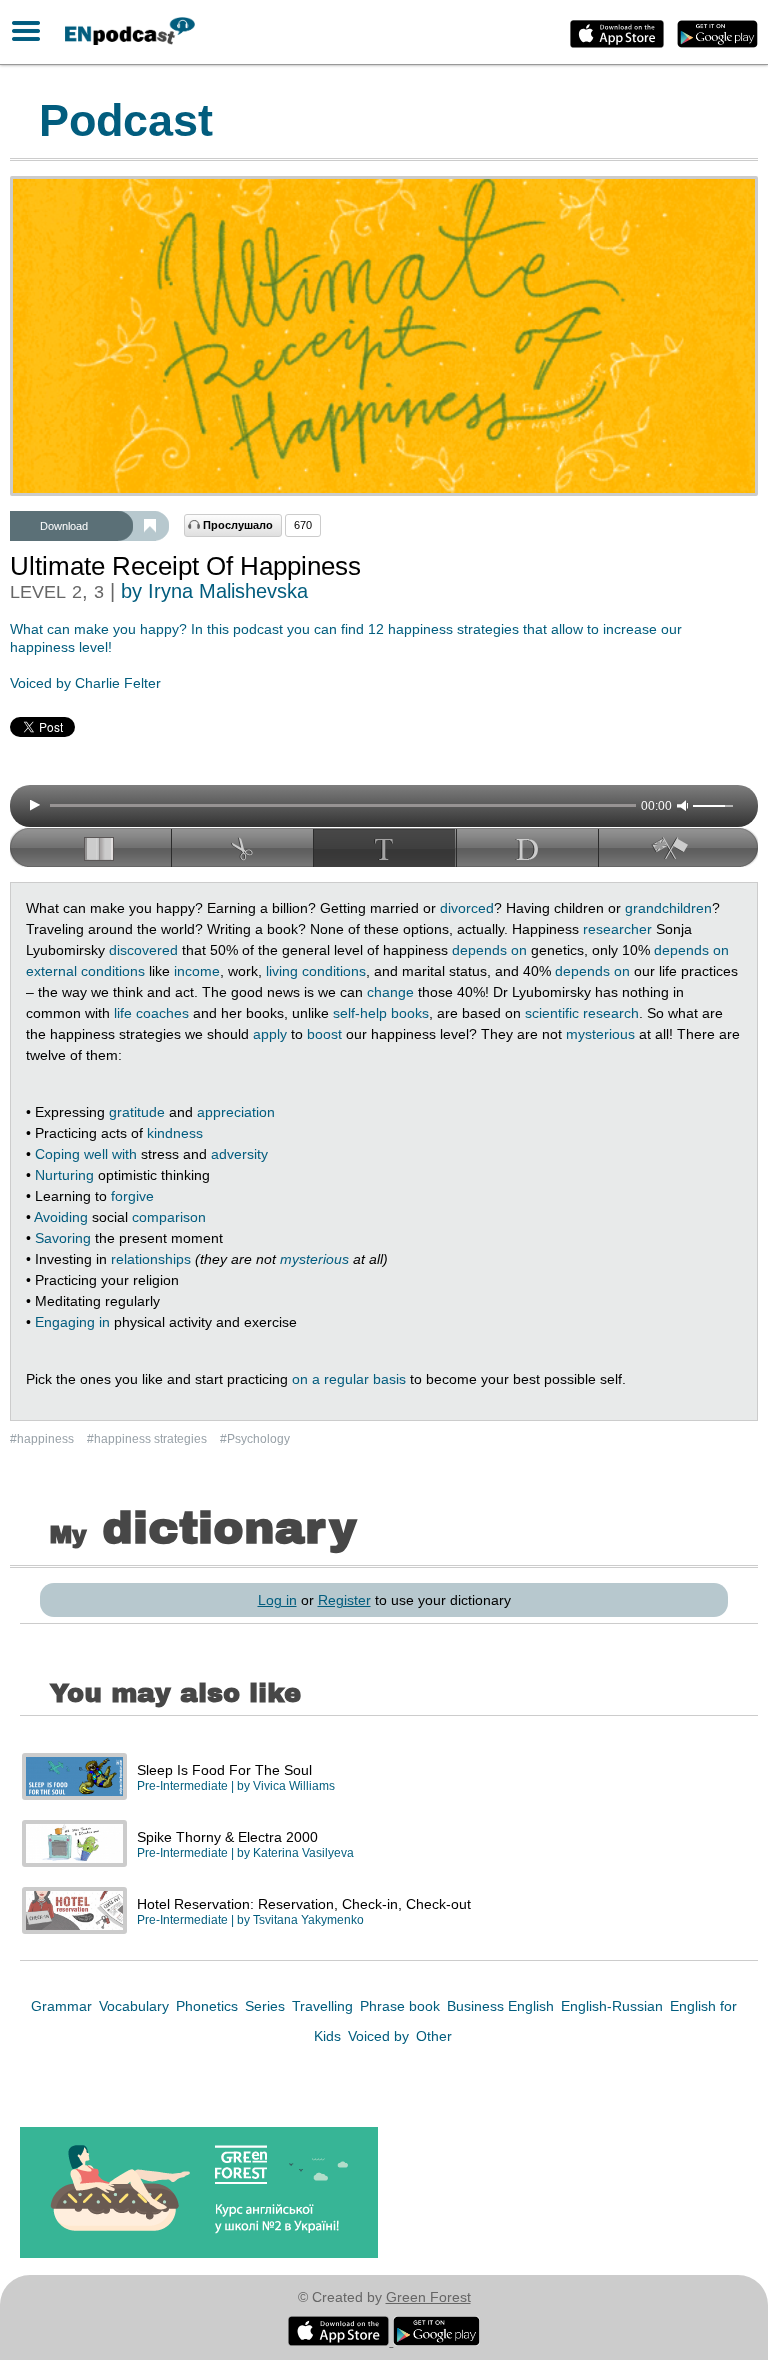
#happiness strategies (148, 1439)
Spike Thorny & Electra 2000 (227, 1837)
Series (267, 2006)
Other (434, 2036)
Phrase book (402, 2006)
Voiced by (380, 2036)
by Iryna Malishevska (214, 591)
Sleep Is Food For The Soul (224, 1770)
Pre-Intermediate (182, 1786)
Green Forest (428, 2297)
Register (344, 1600)
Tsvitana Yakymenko (308, 1920)
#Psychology (255, 1439)
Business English (502, 2006)
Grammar (63, 2006)
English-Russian (614, 2006)
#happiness (43, 1439)
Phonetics (209, 2006)
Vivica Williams (294, 1786)
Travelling (324, 2006)
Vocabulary (136, 2006)
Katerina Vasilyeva (303, 1853)
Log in (277, 1600)
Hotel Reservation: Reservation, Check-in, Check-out (304, 1904)
